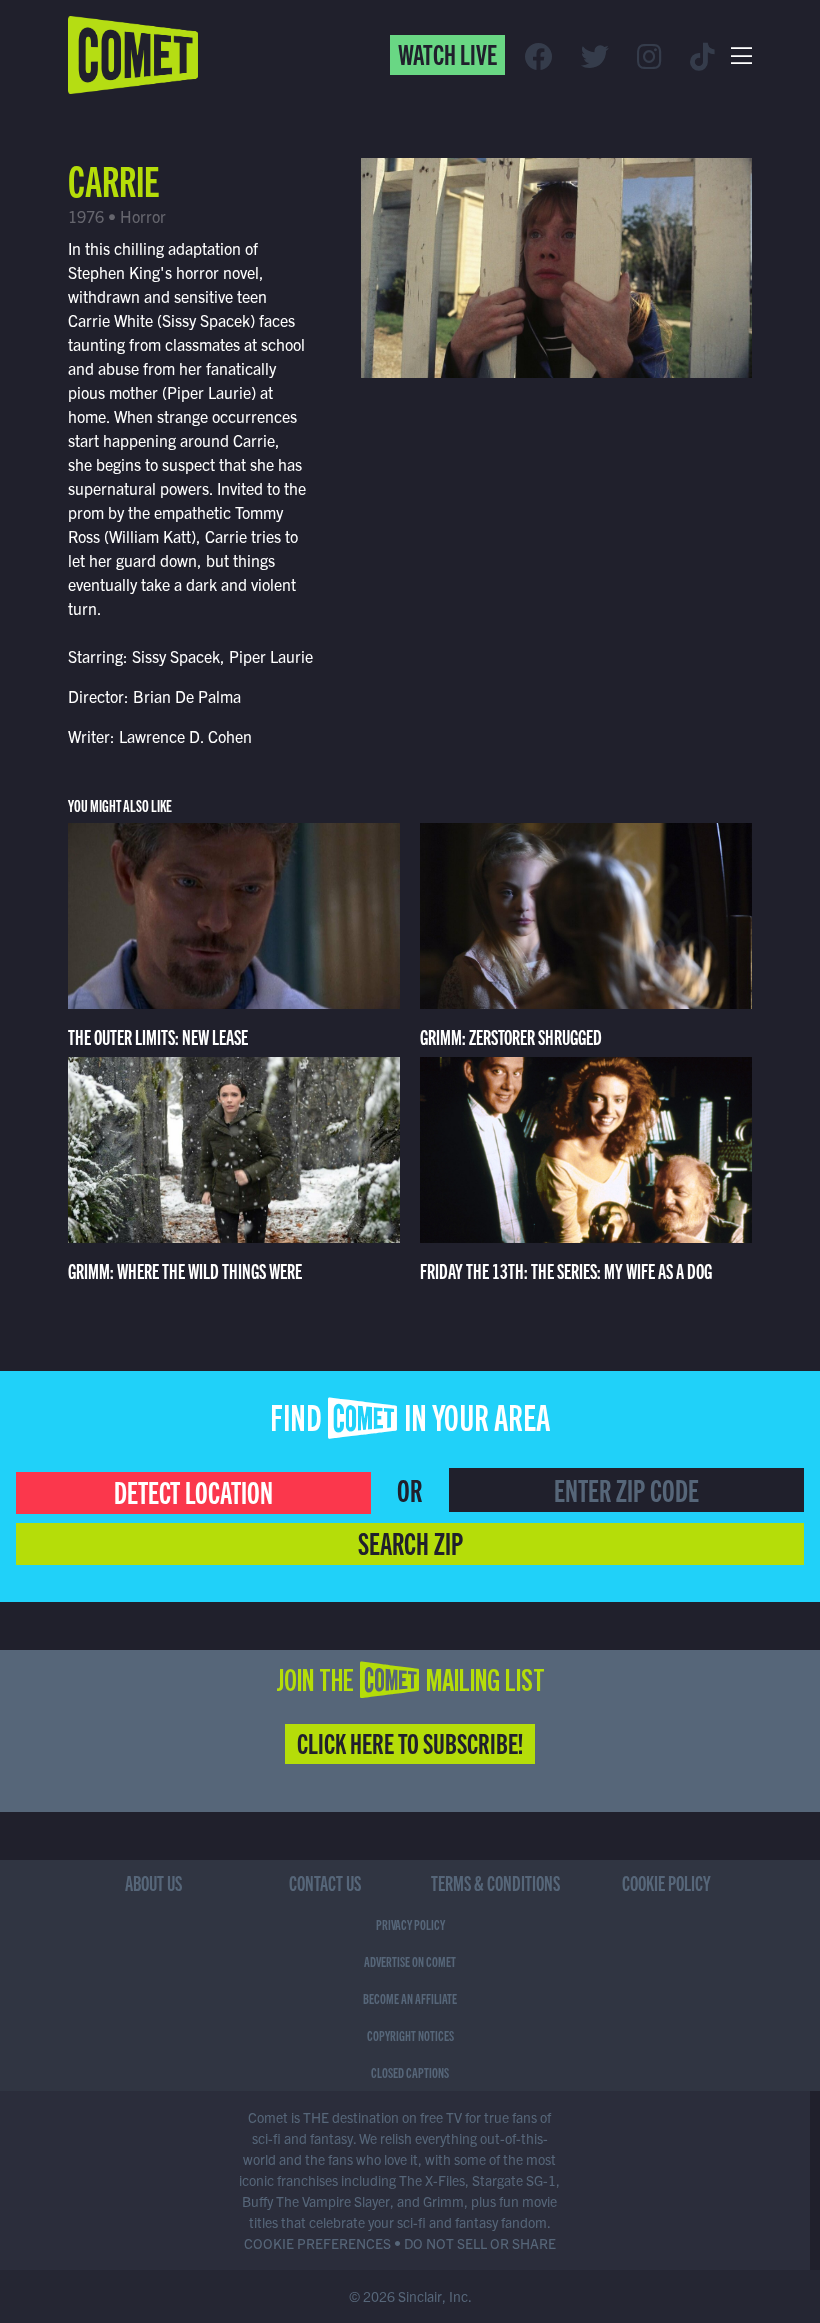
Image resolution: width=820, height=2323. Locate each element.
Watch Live (447, 53)
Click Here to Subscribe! (410, 1742)
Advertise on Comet (410, 1961)
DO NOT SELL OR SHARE (480, 2243)
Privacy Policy (410, 1924)
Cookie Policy (666, 1882)
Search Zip (410, 1542)
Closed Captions (410, 2072)
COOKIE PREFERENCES (317, 2243)
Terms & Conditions (495, 1882)
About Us (153, 1882)
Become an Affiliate (410, 1998)
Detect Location (193, 1491)
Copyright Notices (410, 2035)
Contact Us (325, 1882)
